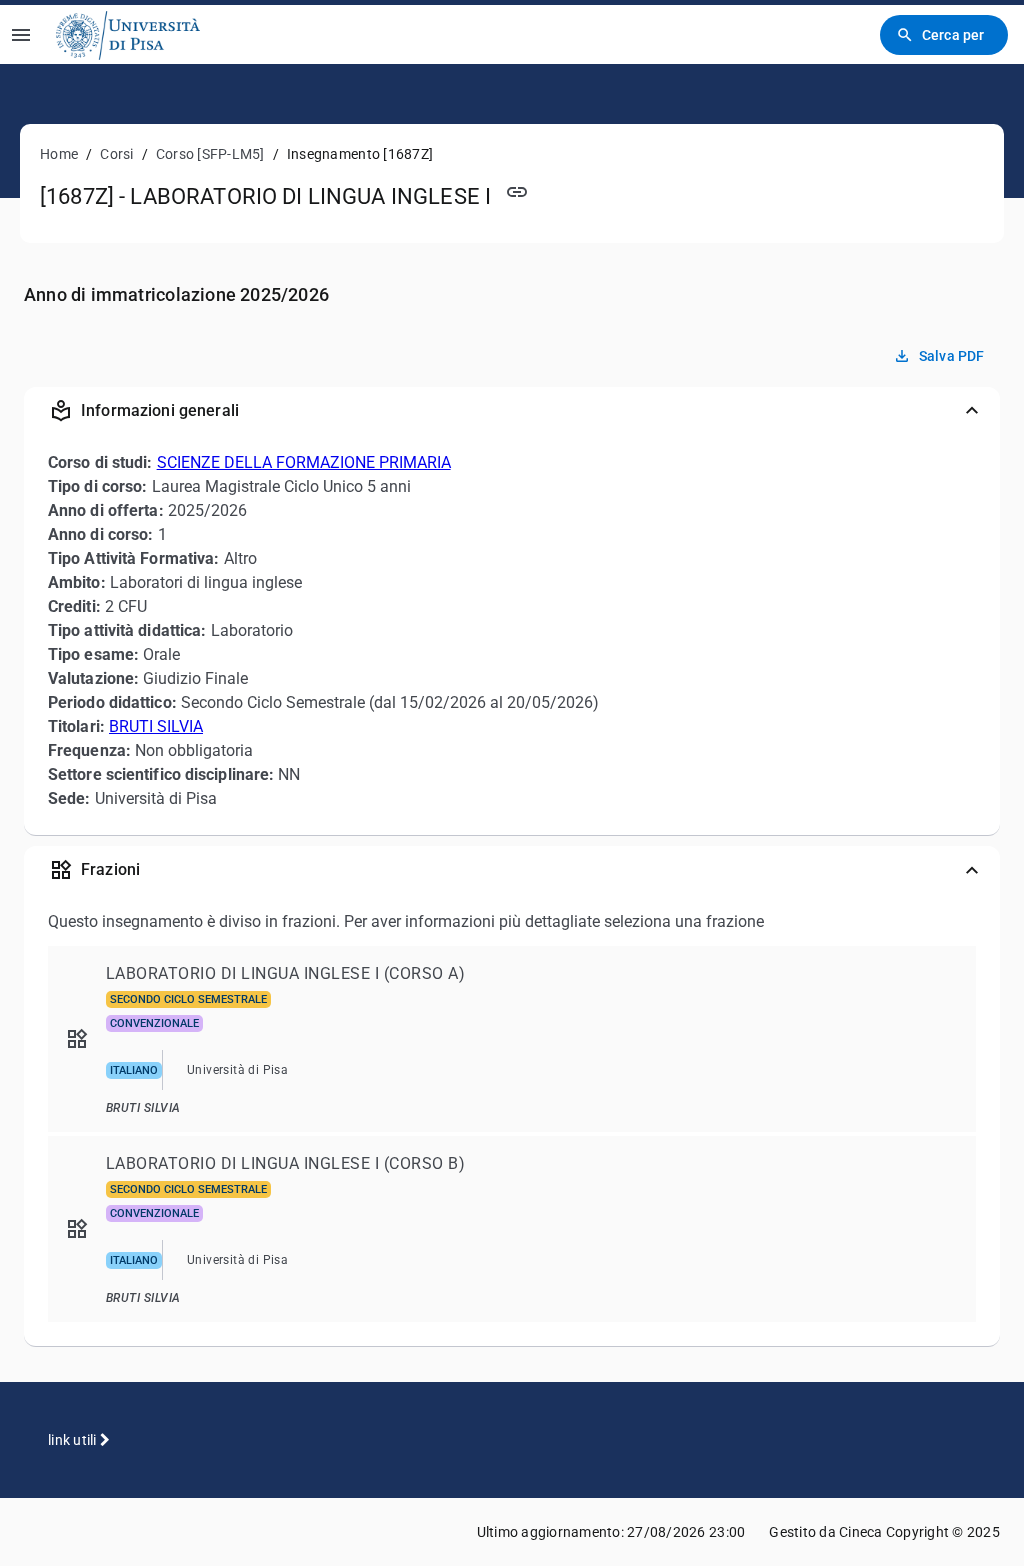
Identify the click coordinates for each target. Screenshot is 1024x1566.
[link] (128, 34)
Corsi (116, 154)
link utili (74, 1440)
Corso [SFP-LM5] (210, 154)
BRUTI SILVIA (156, 726)
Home (59, 154)
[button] (512, 411)
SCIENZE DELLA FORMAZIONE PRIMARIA (304, 462)
